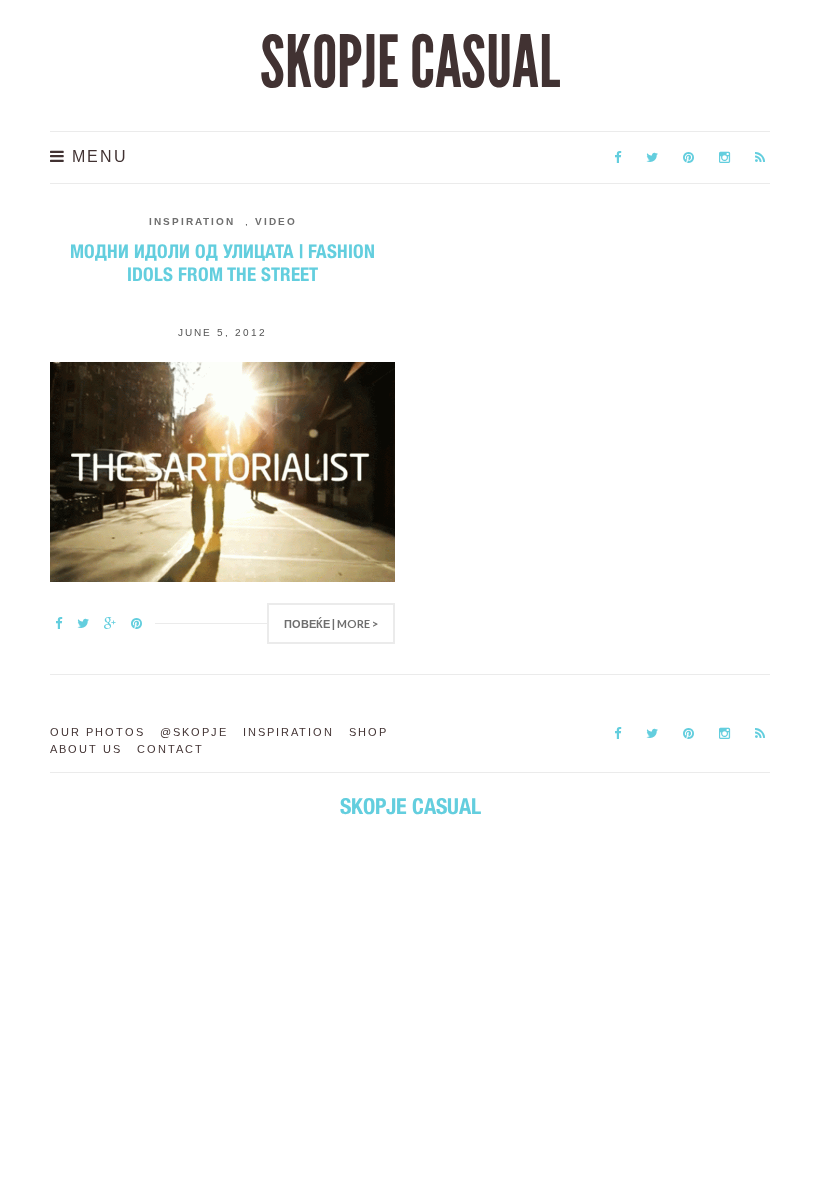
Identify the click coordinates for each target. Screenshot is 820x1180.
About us (86, 749)
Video (276, 221)
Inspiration (192, 221)
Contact (170, 749)
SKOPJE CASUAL (410, 63)
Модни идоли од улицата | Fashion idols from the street (222, 262)
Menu (97, 156)
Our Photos (97, 732)
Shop (368, 732)
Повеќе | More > (331, 623)
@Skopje (194, 732)
